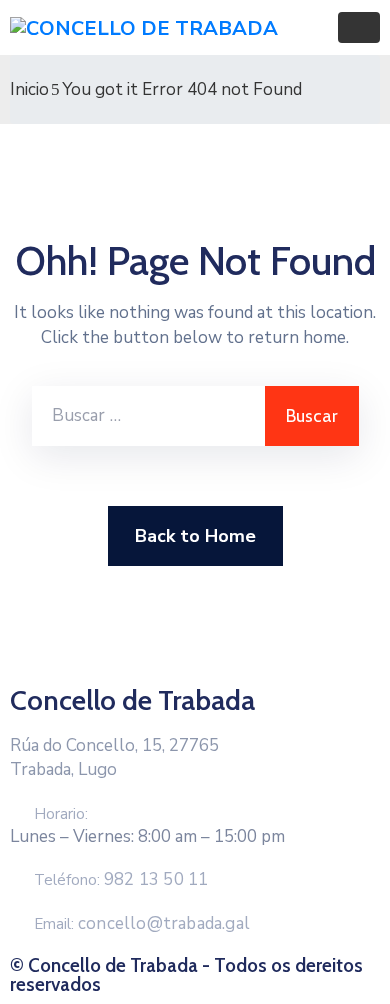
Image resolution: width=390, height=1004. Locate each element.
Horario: (61, 814)
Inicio (29, 89)
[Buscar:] (148, 416)
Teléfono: (121, 880)
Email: (142, 924)
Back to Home (195, 536)
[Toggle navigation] (359, 27)
